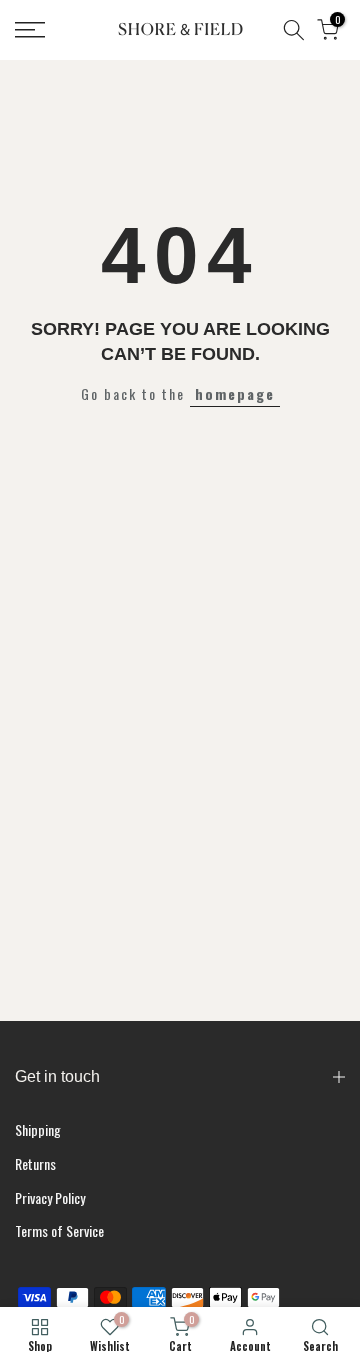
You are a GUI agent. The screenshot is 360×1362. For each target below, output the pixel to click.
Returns (35, 1163)
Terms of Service (59, 1230)
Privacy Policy (50, 1197)
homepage (235, 393)
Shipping (38, 1129)
